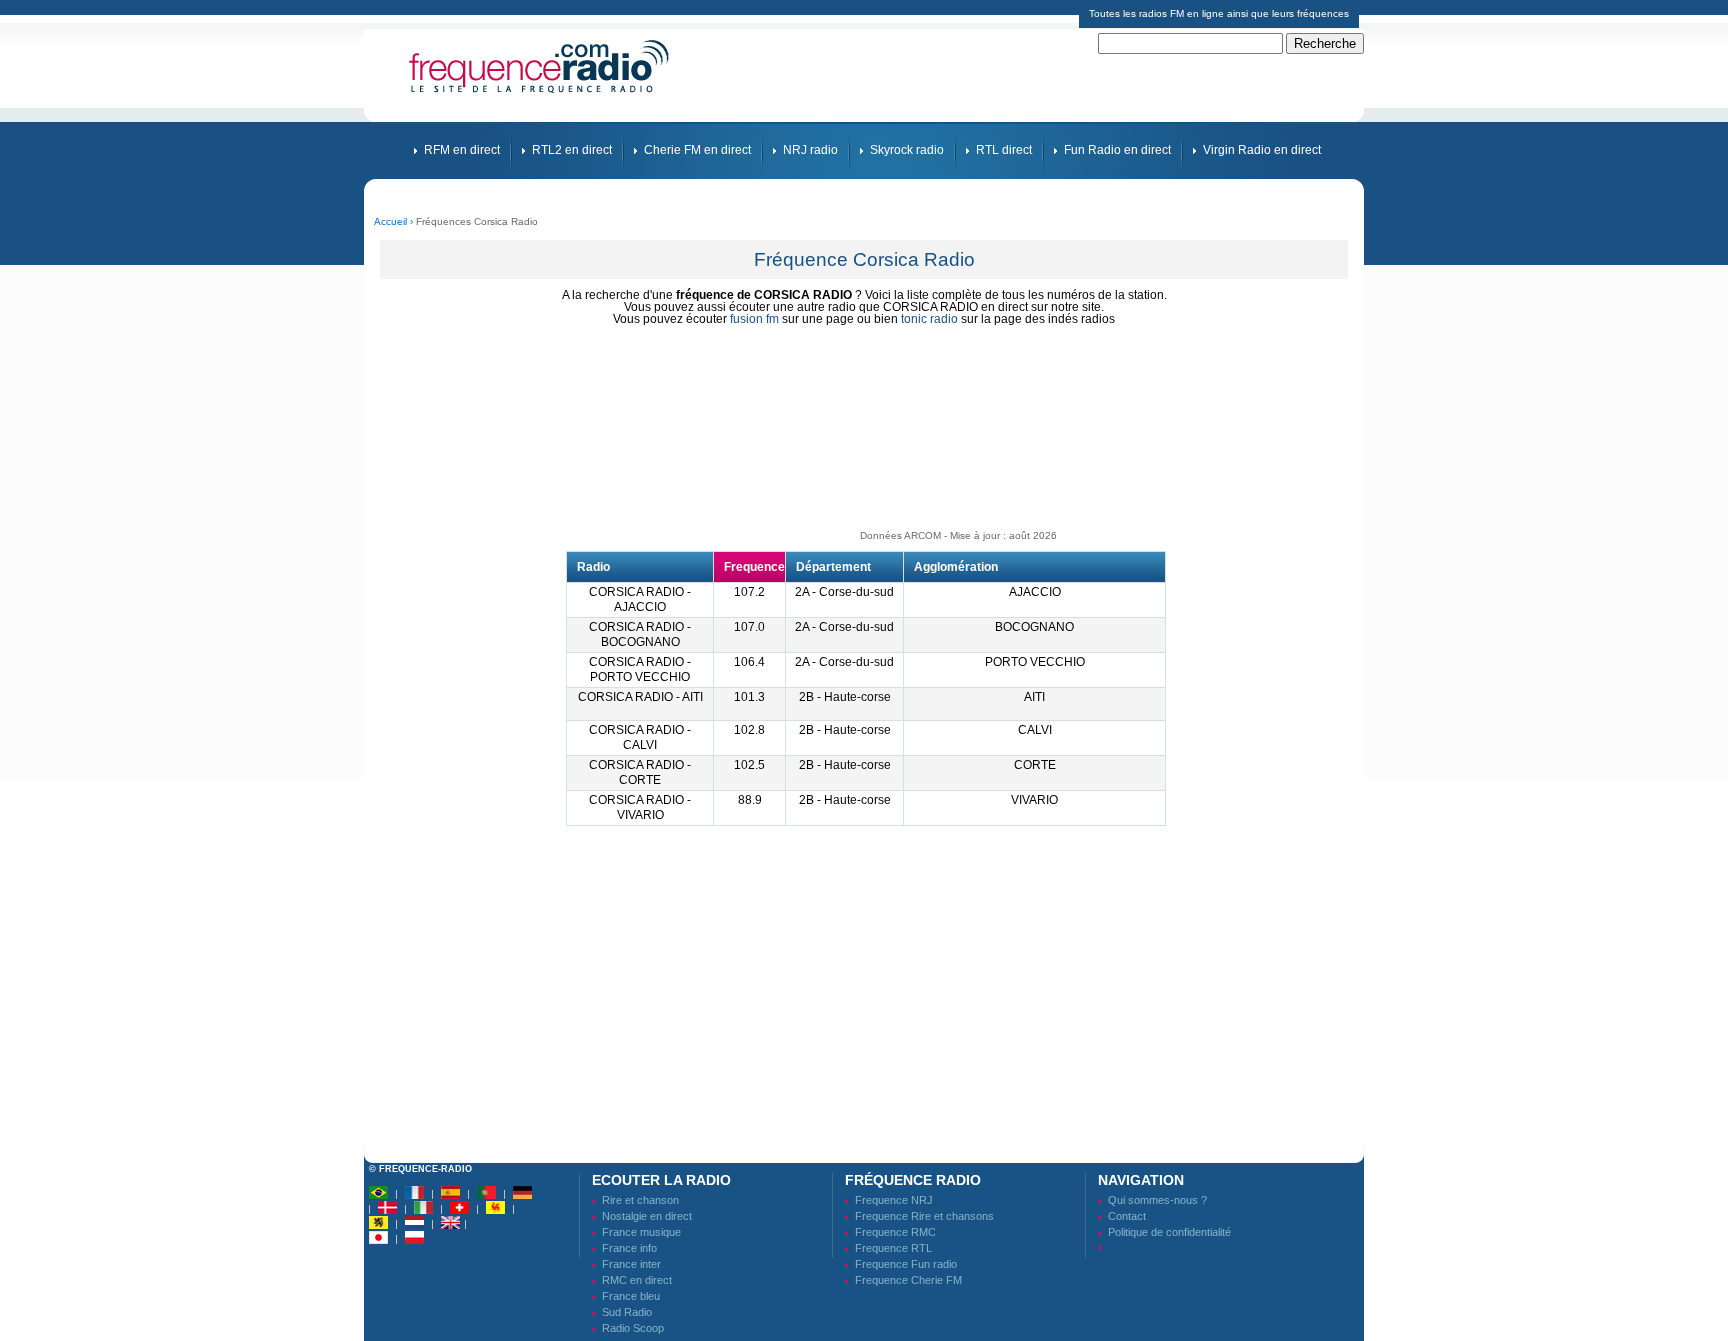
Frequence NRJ (894, 1200)
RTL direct (1004, 150)
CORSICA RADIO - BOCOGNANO (640, 634)
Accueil (390, 221)
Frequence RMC (895, 1232)
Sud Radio (627, 1312)
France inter (631, 1264)
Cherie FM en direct (697, 150)
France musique (641, 1232)
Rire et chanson (640, 1200)
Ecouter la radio (661, 1180)
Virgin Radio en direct (1262, 150)
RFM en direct (462, 150)
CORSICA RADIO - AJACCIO (640, 599)
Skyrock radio (907, 150)
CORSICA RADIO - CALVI (640, 737)
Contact (1127, 1216)
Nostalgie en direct (647, 1216)
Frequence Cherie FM (908, 1280)
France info (629, 1248)
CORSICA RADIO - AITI (640, 697)
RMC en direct (637, 1280)
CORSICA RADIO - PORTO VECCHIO (640, 669)
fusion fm (754, 319)
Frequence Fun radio (906, 1264)
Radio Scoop (633, 1328)
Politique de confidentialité (1169, 1232)
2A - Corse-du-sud (844, 592)
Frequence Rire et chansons (924, 1216)
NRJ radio (810, 150)
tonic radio (929, 319)
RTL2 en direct (572, 150)
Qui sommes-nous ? (1157, 1200)
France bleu (631, 1296)
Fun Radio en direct (1117, 150)
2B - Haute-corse (845, 697)
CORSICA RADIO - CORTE (640, 772)
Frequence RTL (893, 1248)
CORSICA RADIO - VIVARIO (640, 807)
